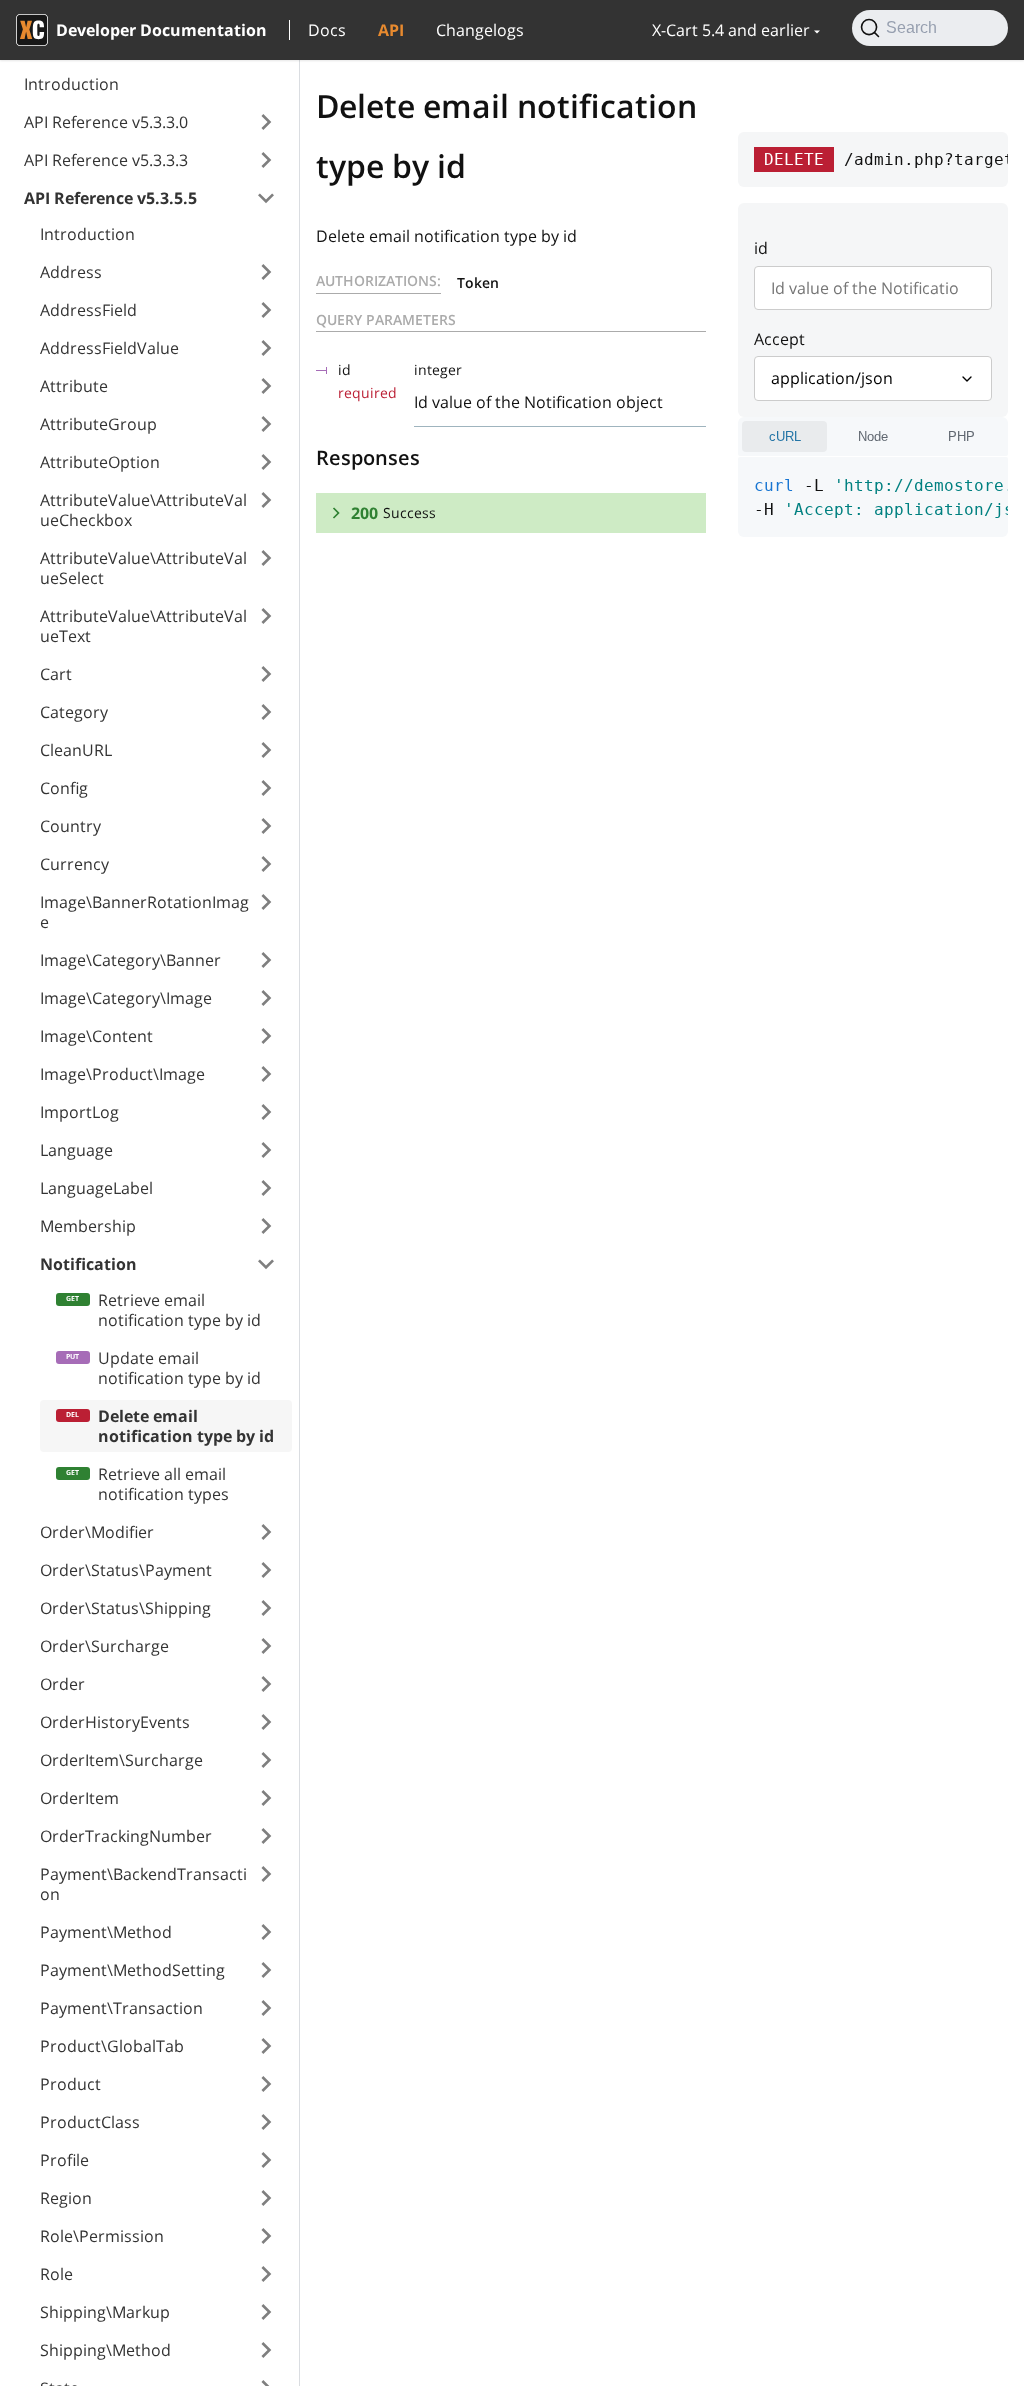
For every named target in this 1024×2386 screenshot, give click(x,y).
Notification (88, 1264)
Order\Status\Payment (126, 1570)
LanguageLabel (96, 1188)
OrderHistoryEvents (115, 1722)
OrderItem (79, 1798)
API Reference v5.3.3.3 (106, 160)
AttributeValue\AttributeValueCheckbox (143, 510)
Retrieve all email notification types (163, 1484)
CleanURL (76, 750)
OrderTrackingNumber (126, 1836)
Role (56, 2274)
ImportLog (79, 1112)
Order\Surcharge (104, 1646)
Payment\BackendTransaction (143, 1884)
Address (71, 272)
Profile (64, 2160)
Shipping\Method (105, 2350)
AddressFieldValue (109, 348)
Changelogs (480, 30)
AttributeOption (100, 462)
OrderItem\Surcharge (121, 1760)
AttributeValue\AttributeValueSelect (143, 568)
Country (70, 826)
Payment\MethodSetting (132, 1970)
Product (70, 2084)
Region (66, 2198)
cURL (785, 436)
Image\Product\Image (122, 1074)
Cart (56, 674)
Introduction (71, 84)
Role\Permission (102, 2236)
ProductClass (90, 2122)
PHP (961, 436)
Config (64, 788)
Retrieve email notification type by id (179, 1310)
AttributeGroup (98, 424)
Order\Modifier (97, 1532)
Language (76, 1150)
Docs (327, 30)
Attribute (74, 386)
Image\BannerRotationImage (144, 912)
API (391, 30)
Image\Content (96, 1036)
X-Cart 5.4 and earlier (731, 30)
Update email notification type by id (179, 1368)
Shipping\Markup (105, 2312)
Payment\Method (106, 1932)
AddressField (88, 310)
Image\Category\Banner (130, 960)
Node (873, 436)
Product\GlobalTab (112, 2046)
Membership (88, 1226)
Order (62, 1684)
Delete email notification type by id (186, 1426)
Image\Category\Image (126, 998)
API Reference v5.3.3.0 (106, 122)
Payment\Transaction (121, 2008)
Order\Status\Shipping (125, 1608)
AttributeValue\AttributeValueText (143, 626)
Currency (74, 864)
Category (74, 712)
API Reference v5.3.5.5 (110, 198)
